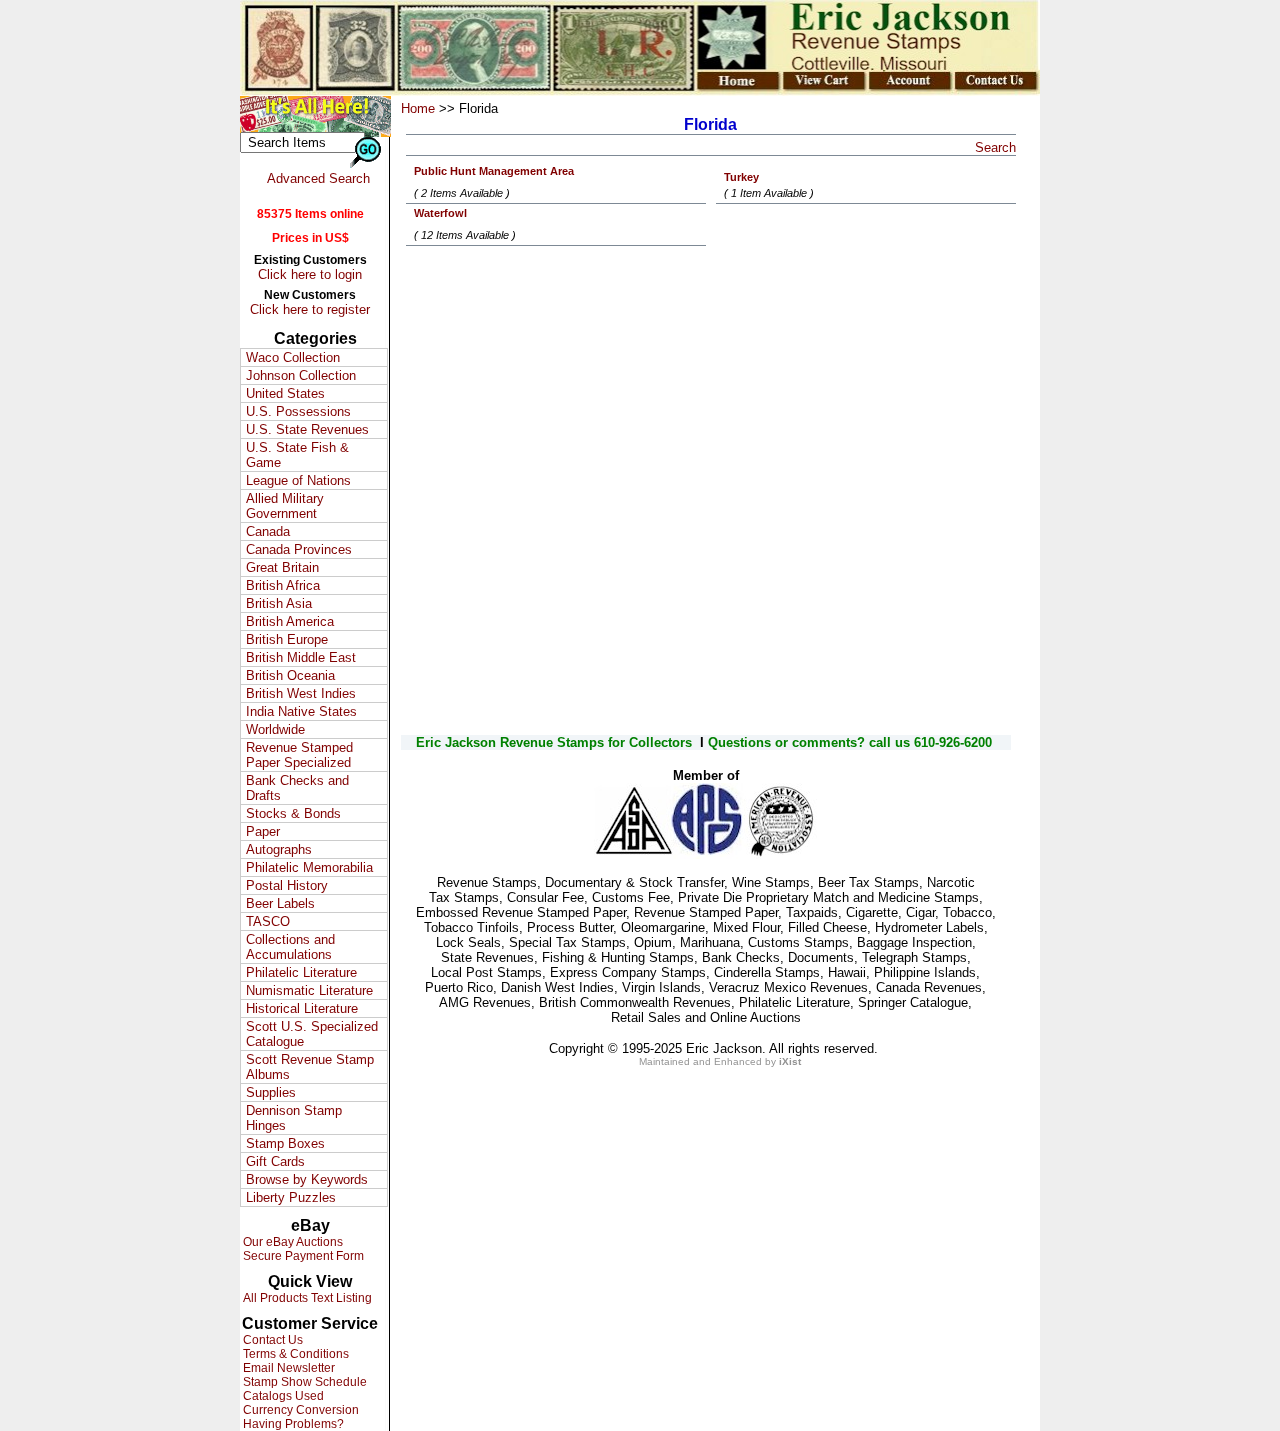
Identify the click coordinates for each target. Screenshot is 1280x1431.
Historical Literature (302, 1008)
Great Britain (282, 567)
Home (418, 108)
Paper (263, 831)
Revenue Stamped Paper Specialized (299, 755)
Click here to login (310, 274)
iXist (790, 1061)
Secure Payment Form (302, 1256)
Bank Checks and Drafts (297, 788)
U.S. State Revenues (307, 429)
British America (290, 621)
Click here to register (310, 309)
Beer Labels (280, 903)
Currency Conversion (299, 1410)
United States (285, 393)
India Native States (301, 711)
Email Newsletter (287, 1368)
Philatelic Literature (301, 972)
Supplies (271, 1092)
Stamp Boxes (285, 1143)
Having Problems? (292, 1424)
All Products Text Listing (306, 1298)
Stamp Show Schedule (303, 1382)
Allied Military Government (285, 506)
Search (995, 147)
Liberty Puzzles (291, 1197)
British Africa (283, 585)
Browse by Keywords (307, 1179)
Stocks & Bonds (293, 813)
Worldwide (275, 729)
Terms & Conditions (294, 1354)
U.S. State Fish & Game (297, 455)
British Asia (279, 603)
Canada (268, 531)
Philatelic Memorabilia (309, 867)
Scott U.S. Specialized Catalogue (312, 1034)
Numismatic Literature (309, 990)
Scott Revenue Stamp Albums (310, 1067)
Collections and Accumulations (290, 947)
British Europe (287, 639)
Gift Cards (275, 1161)
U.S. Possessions (298, 411)
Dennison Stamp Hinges (294, 1118)
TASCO (268, 921)
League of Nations (298, 480)
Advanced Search (318, 178)
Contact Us (271, 1340)
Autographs (279, 849)
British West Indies (301, 693)
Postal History (287, 885)
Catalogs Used (282, 1396)
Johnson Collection (301, 375)
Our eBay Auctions (291, 1242)
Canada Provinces (299, 549)
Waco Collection (293, 357)
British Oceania (290, 675)
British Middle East (301, 657)
